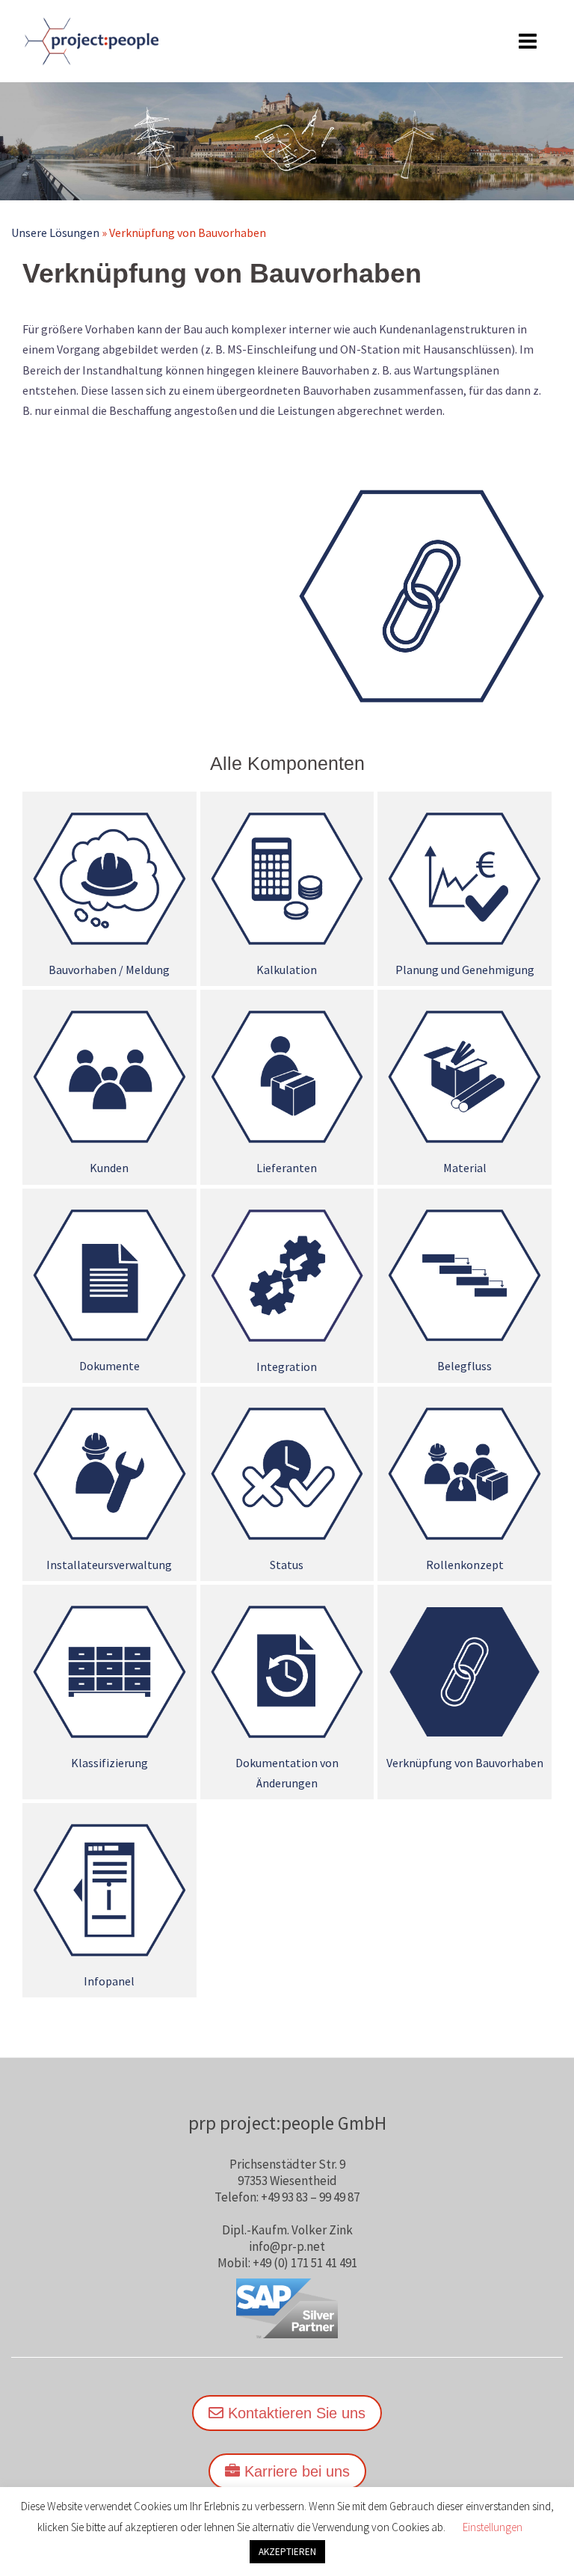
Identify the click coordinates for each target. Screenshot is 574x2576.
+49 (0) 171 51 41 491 (305, 2263)
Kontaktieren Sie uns (294, 2413)
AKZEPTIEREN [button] (287, 2552)
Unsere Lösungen (55, 232)
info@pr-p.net (287, 2246)
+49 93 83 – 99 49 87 (310, 2197)
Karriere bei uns (295, 2471)
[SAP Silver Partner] (287, 2308)
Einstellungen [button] (493, 2527)
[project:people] (90, 40)
